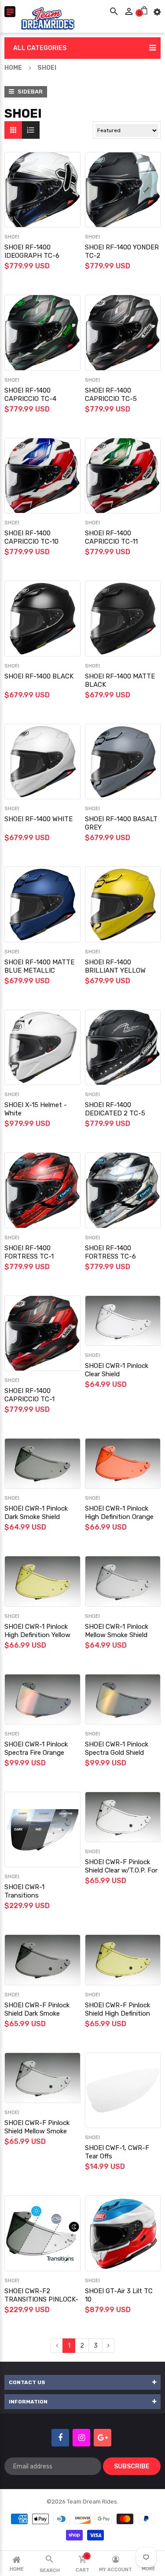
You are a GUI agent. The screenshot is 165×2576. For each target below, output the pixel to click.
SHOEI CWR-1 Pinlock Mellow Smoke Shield (117, 1631)
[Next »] (108, 2346)
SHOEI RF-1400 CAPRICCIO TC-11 (111, 537)
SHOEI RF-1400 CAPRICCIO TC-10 (31, 537)
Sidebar (29, 92)
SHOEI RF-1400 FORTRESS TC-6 (110, 1252)
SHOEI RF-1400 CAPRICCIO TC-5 (111, 395)
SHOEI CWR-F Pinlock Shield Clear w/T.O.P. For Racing (121, 1870)
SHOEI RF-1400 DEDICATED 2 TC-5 (115, 1109)
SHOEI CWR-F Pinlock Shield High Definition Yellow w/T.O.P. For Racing (117, 2018)
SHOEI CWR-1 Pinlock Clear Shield (117, 1370)
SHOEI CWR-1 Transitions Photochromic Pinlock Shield (38, 1900)
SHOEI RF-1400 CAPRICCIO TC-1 (29, 1395)
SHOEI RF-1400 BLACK (39, 676)
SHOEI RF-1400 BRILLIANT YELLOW (115, 966)
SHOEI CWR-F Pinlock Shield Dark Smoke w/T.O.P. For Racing (37, 2013)
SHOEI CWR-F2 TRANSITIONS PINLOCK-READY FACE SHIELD (41, 2299)
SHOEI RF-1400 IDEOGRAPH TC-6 (32, 251)
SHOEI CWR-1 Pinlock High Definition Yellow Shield (37, 1635)
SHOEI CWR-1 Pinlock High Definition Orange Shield (119, 1517)
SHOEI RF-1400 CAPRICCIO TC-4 (30, 395)
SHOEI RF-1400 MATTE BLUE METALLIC (39, 966)
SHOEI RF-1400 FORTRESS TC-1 (29, 1252)
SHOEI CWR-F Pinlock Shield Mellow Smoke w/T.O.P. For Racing (37, 2131)
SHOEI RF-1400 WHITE (38, 819)
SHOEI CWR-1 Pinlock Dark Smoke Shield (36, 1513)
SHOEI (12, 237)
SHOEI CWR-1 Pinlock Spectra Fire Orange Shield (36, 1753)
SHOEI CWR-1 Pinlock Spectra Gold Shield (117, 1748)
